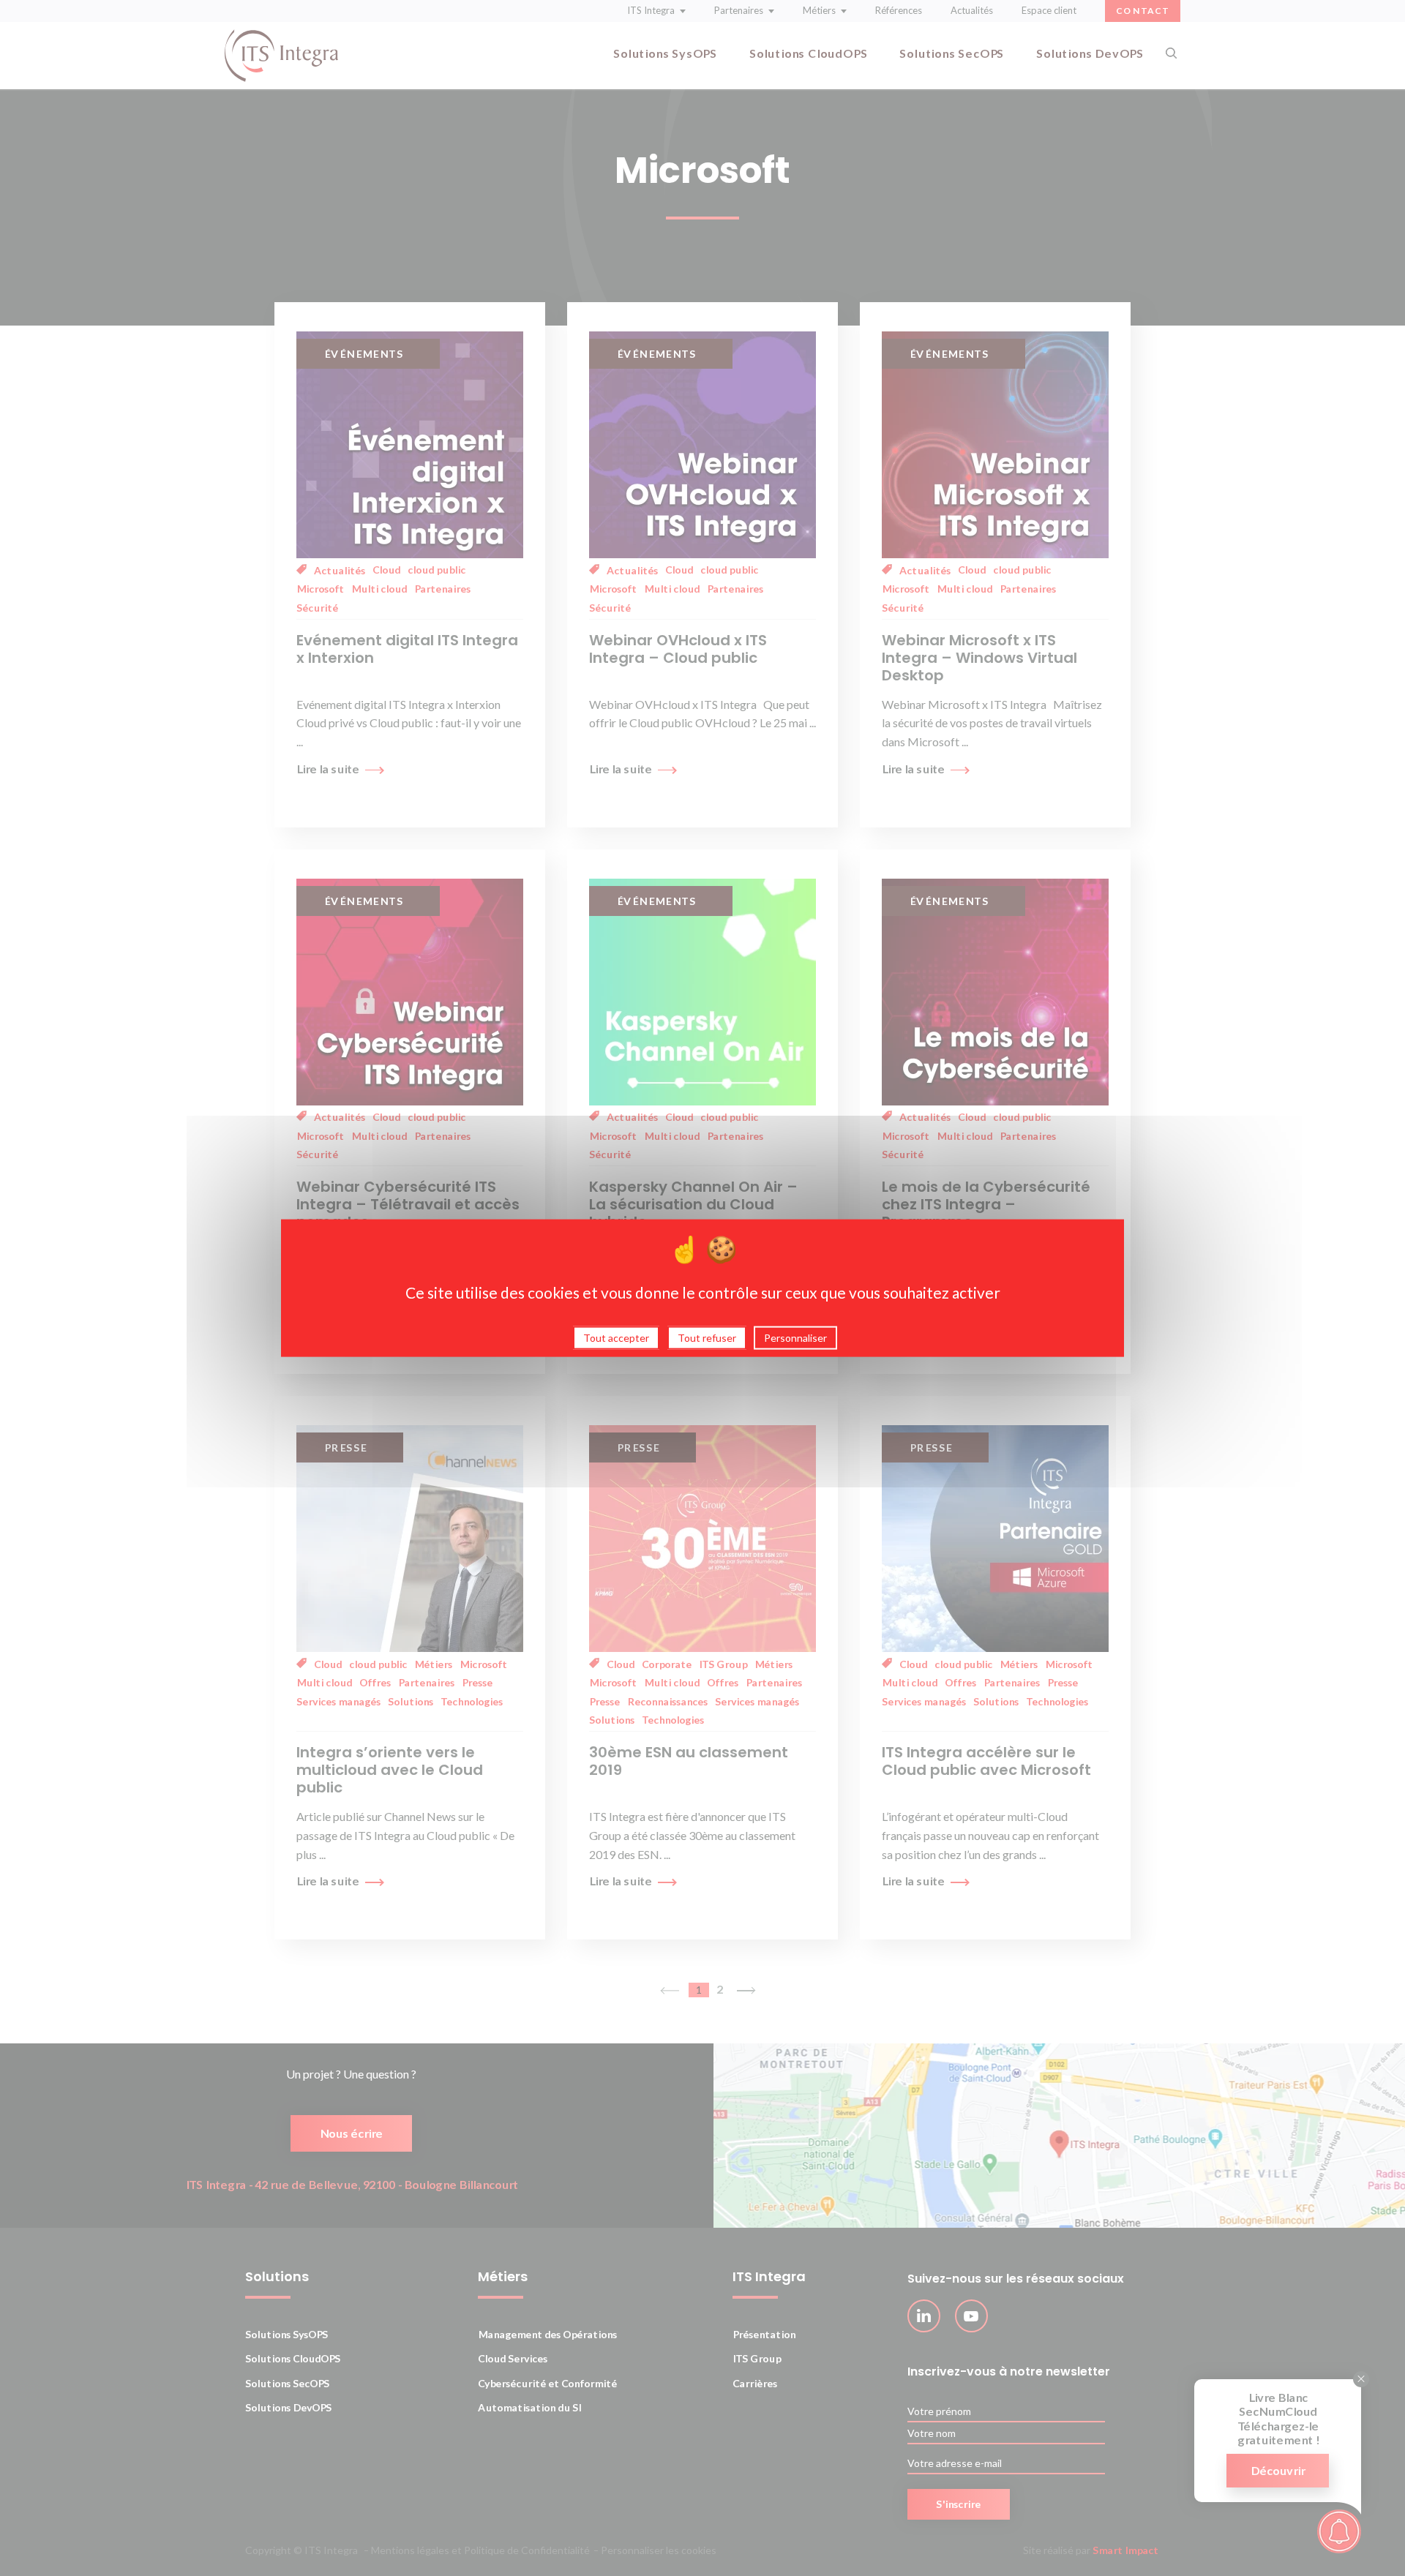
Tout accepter (616, 1337)
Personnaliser (795, 1337)
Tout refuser (707, 1337)
